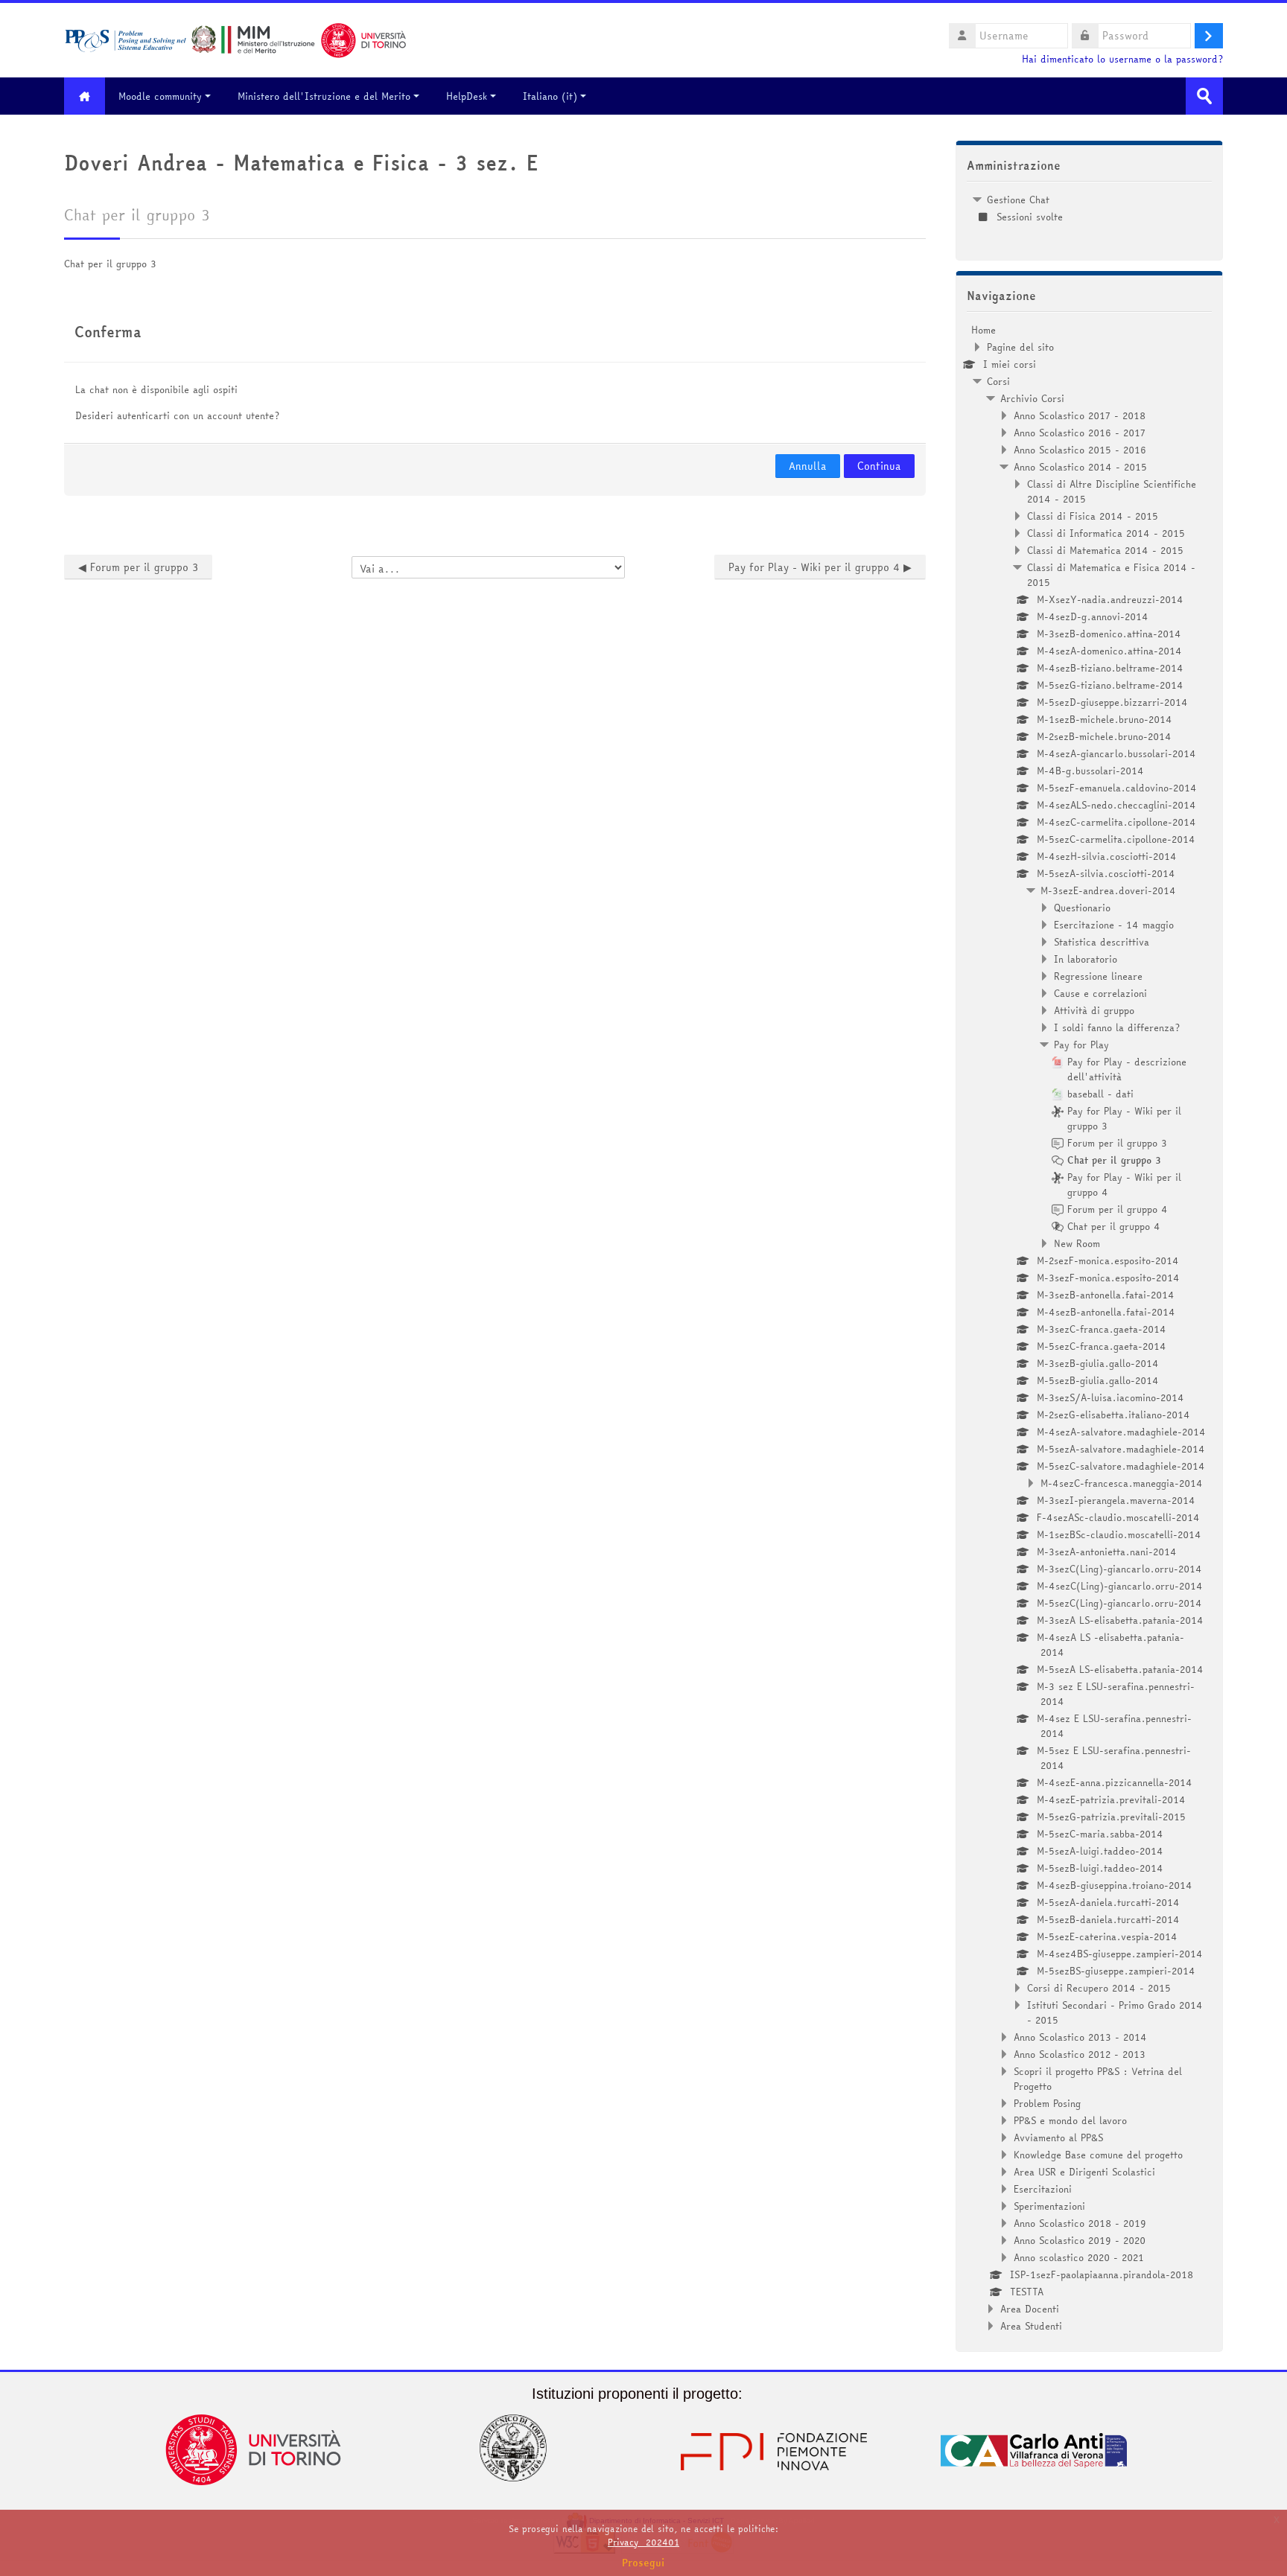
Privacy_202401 (643, 2542)
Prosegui (643, 2563)
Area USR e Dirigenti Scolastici (1084, 2172)
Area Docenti (1030, 2309)
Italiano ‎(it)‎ (550, 96)
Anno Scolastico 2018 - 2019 (1080, 2223)
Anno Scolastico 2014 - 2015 (1080, 467)
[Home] (235, 39)
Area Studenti (1031, 2326)
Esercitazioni (1043, 2189)
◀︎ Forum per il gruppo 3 (138, 567)
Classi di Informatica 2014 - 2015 (1106, 533)
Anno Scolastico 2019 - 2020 (1080, 2240)
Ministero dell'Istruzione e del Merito (324, 96)
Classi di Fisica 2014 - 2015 (1093, 516)
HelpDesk (467, 96)
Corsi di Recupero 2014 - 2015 (1099, 1988)
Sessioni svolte (1030, 217)
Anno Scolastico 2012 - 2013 (1080, 2054)
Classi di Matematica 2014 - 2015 (1105, 550)
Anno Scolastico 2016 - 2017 (1080, 433)
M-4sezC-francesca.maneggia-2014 (1122, 1483)
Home (983, 330)
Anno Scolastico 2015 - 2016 (1080, 450)
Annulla (808, 466)
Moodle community (160, 96)
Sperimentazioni (1049, 2206)
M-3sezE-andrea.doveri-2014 (1108, 890)
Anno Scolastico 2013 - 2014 (1080, 2037)
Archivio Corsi (1032, 398)
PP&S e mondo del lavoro (1070, 2120)
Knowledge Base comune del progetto (1098, 2155)
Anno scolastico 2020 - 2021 (1079, 2257)
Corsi (998, 381)
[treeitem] (1089, 208)
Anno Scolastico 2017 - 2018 (1080, 415)
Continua (879, 466)
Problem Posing (1047, 2103)
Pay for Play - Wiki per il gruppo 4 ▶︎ (820, 567)
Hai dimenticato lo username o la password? (1122, 59)
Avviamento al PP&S (1058, 2137)
